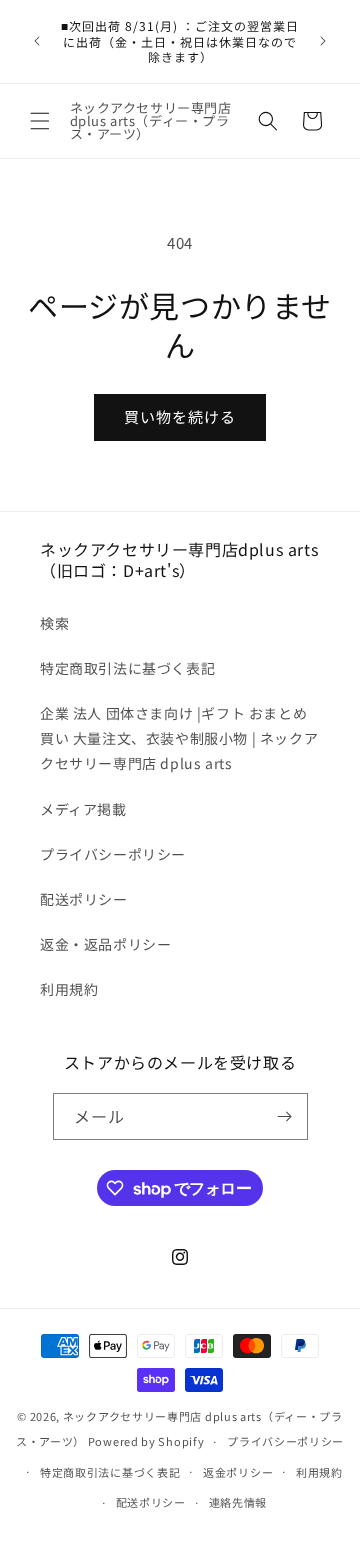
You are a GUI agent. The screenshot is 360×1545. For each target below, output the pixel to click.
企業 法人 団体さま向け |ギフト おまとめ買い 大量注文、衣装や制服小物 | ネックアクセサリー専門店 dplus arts (179, 738)
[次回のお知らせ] (323, 41)
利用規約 (69, 989)
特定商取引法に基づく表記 (127, 668)
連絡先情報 (238, 1502)
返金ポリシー (238, 1472)
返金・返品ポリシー (105, 944)
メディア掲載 (83, 809)
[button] (40, 121)
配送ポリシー (84, 899)
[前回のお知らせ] (37, 41)
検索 (54, 623)
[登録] (285, 1116)
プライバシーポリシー (113, 854)
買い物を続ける (180, 416)
